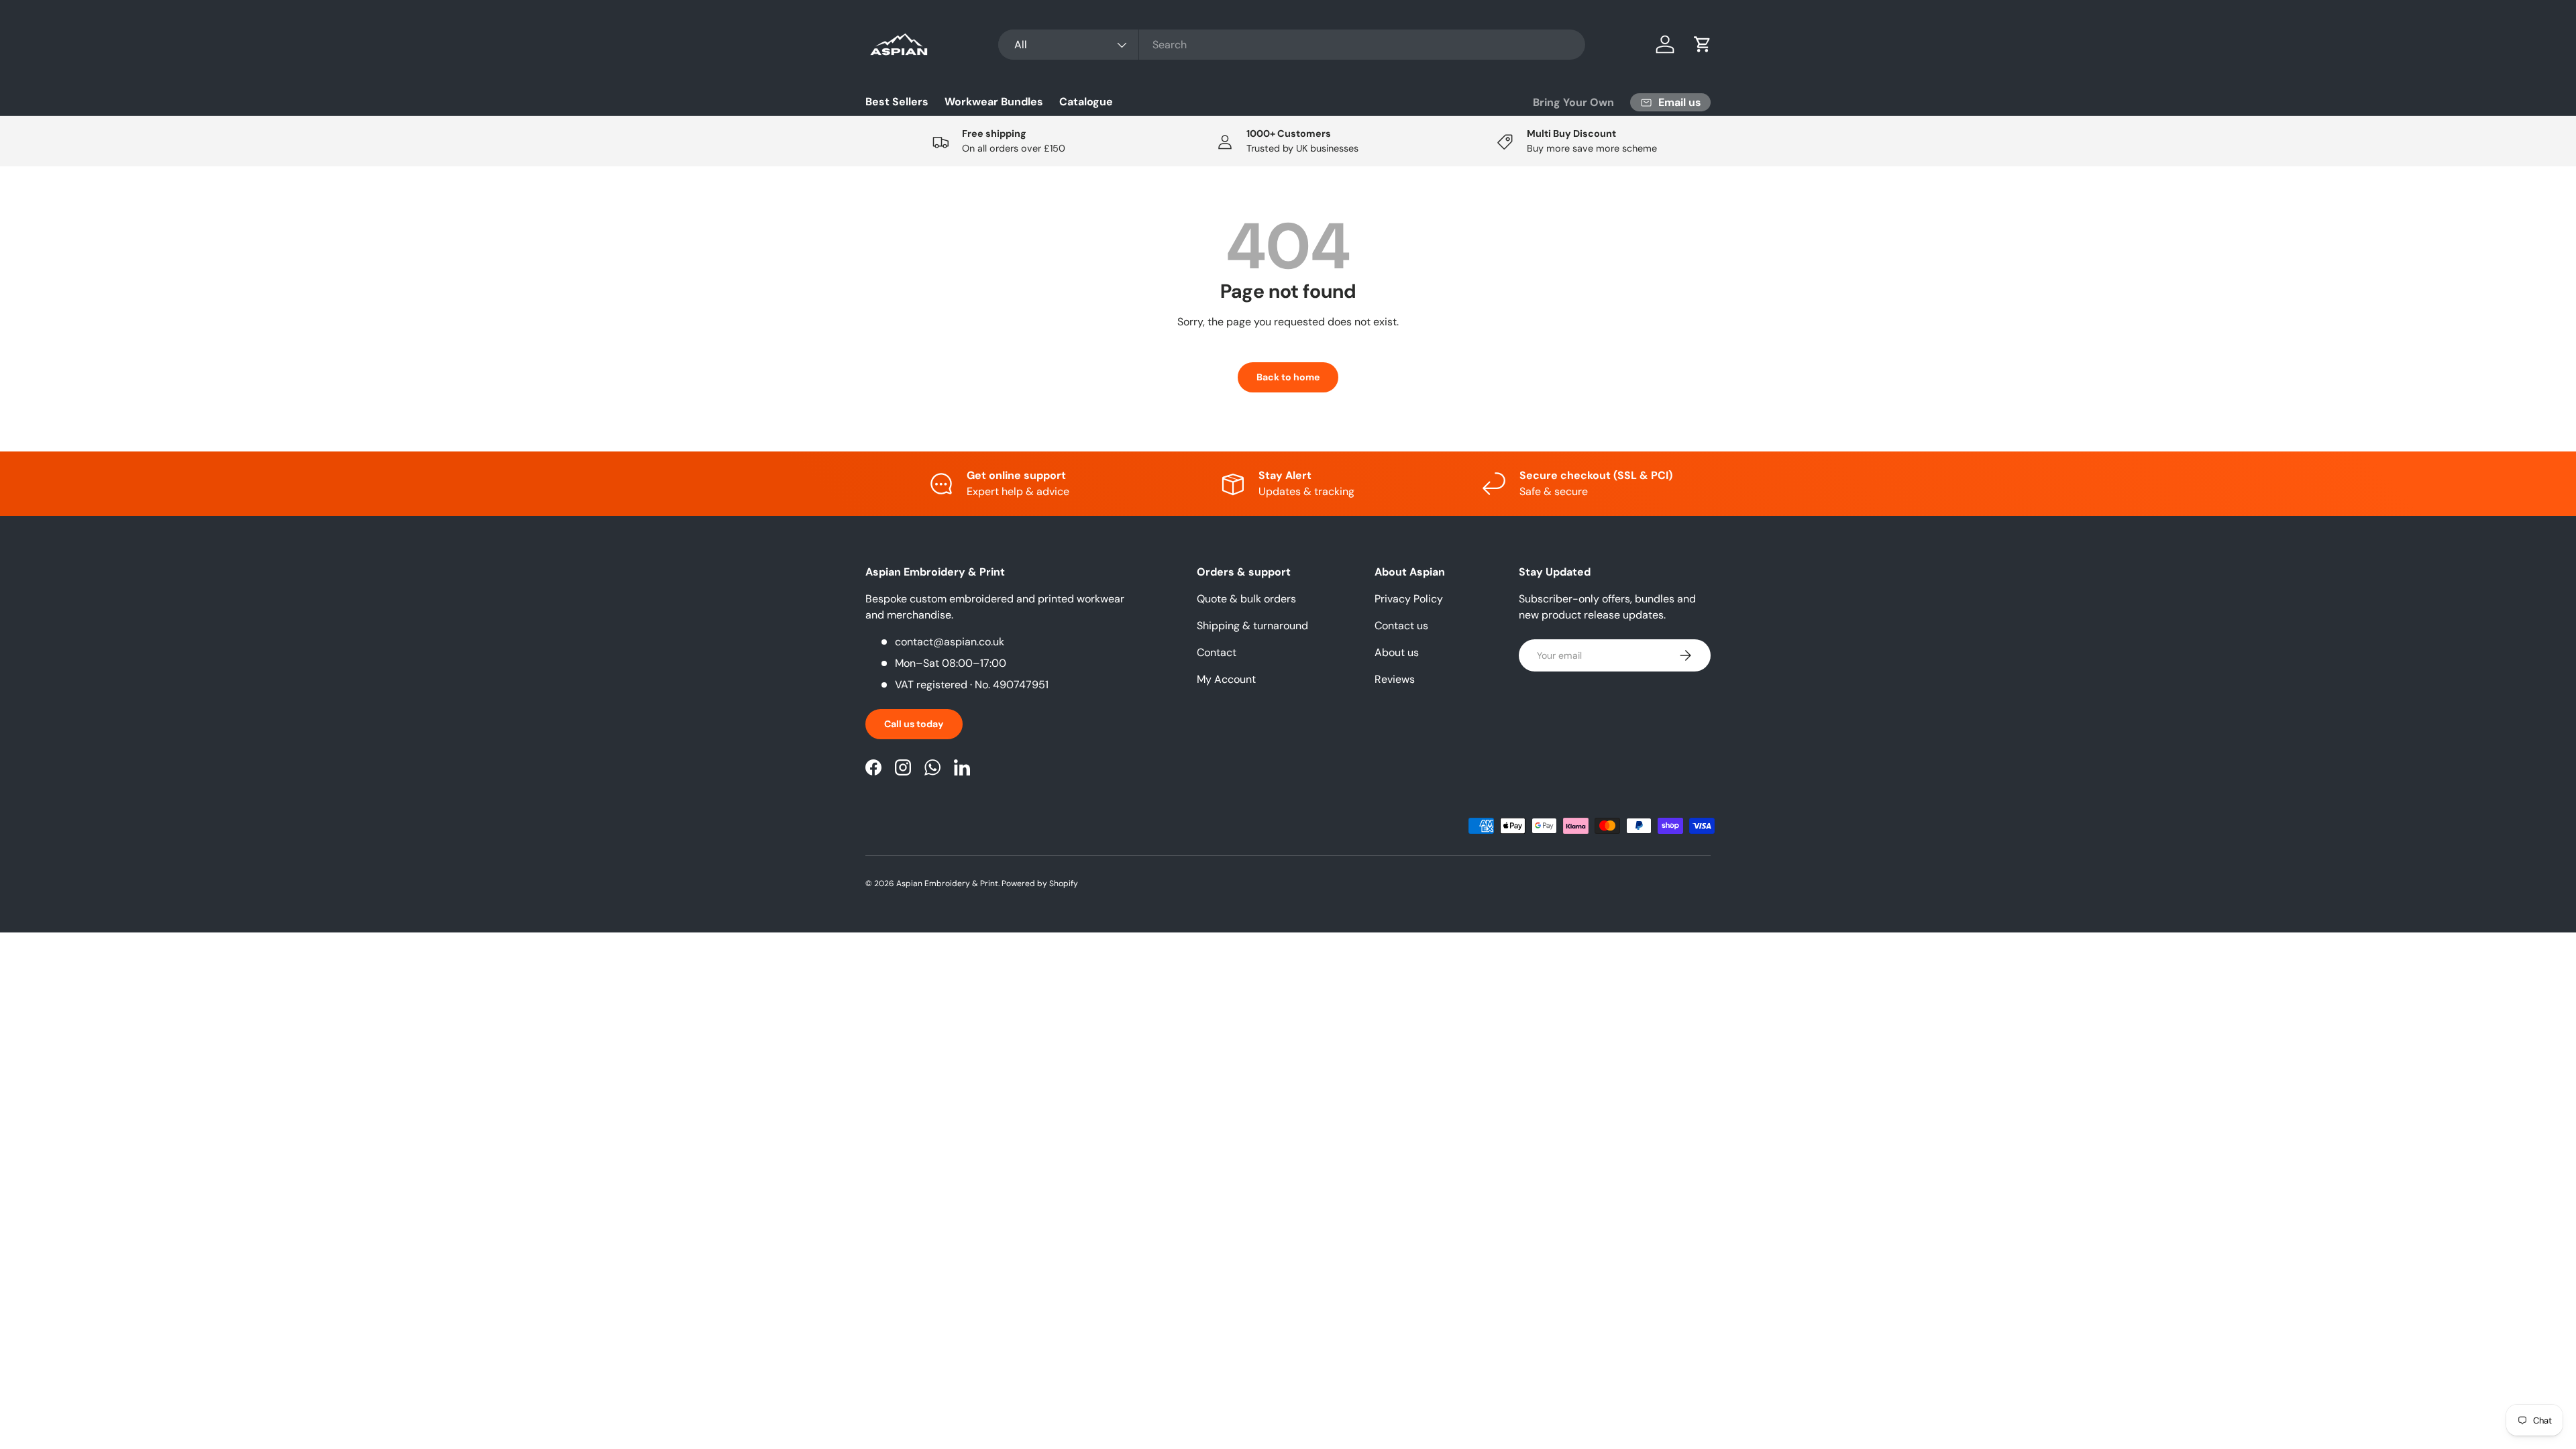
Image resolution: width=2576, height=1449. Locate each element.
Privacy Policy (1409, 599)
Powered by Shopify (1040, 883)
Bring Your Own (1573, 102)
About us (1397, 652)
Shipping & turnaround (1252, 626)
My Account (1226, 679)
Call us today (914, 724)
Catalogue (1086, 102)
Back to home (1288, 377)
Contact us (1401, 626)
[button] (1703, 44)
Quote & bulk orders (1246, 599)
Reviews (1395, 679)
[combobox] (1292, 45)
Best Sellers (897, 102)
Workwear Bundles (994, 102)
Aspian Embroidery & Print (947, 883)
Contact (1217, 652)
